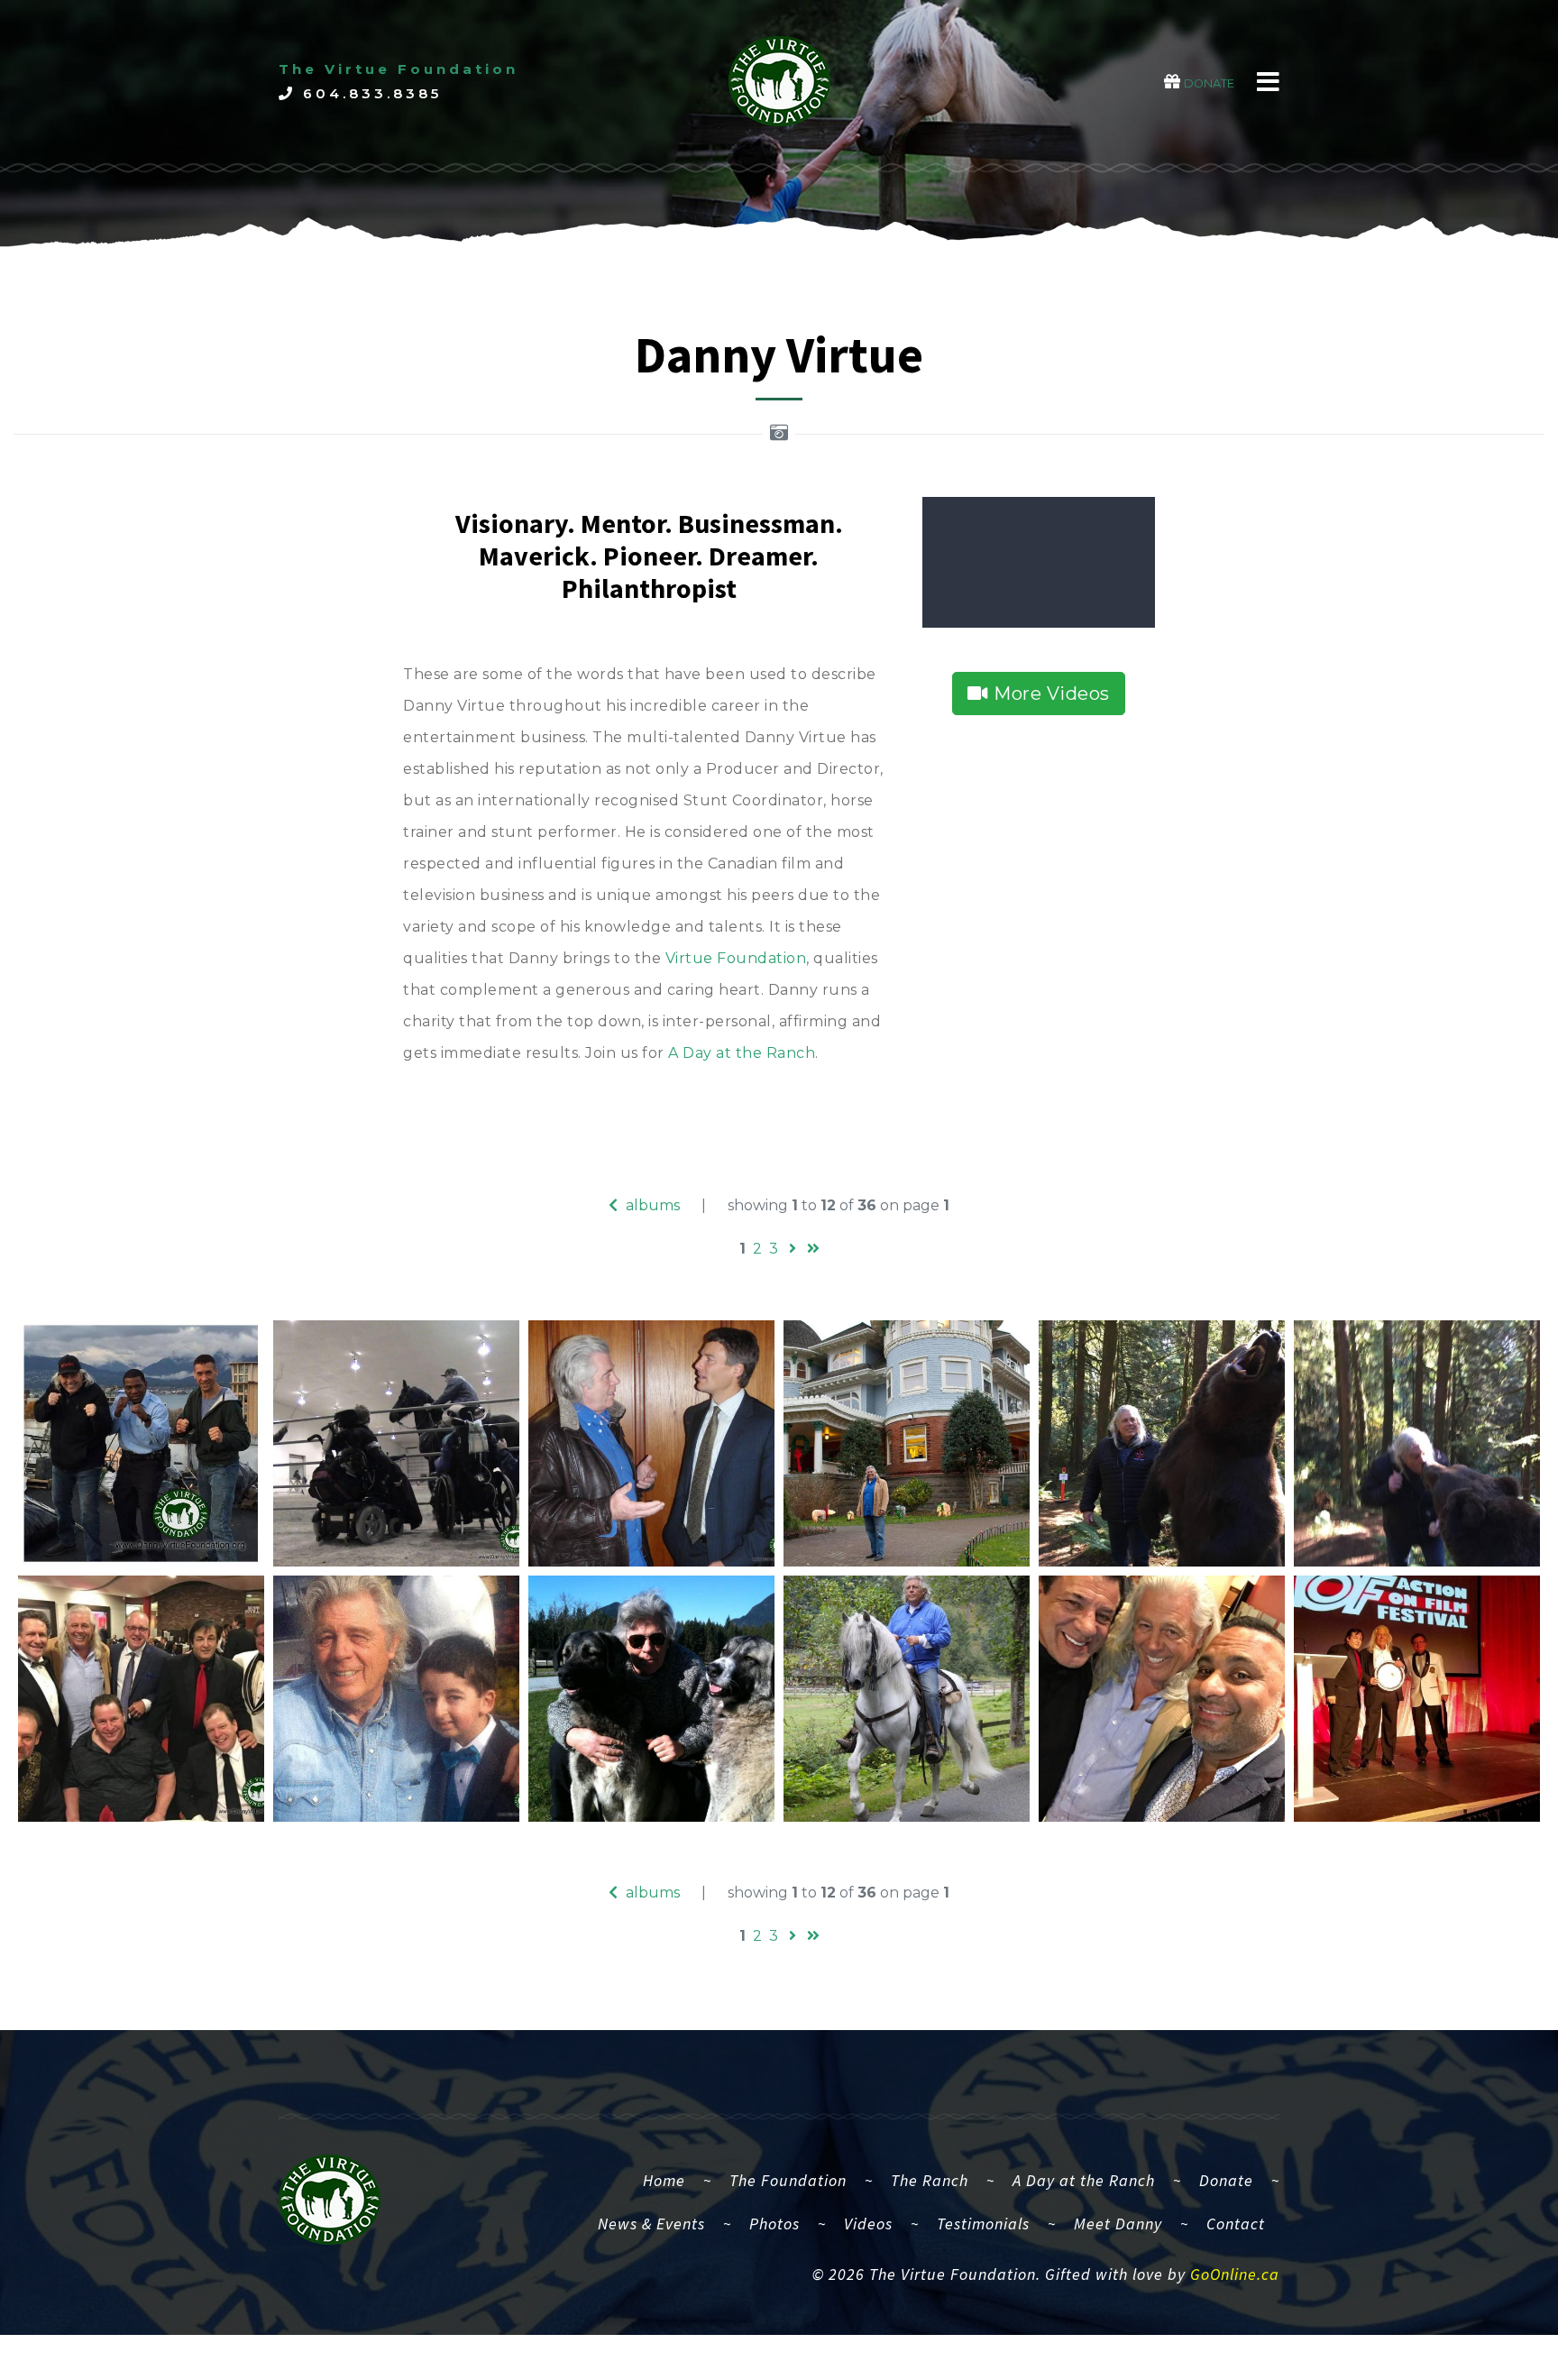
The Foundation (788, 2180)
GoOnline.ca (1235, 2274)
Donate (1226, 2180)
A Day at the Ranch (742, 1053)
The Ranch (930, 2180)
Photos (774, 2224)
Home (671, 2180)
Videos (868, 2224)
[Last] (813, 1249)
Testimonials (983, 2224)
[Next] (793, 1249)
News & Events (651, 2224)
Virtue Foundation (736, 958)
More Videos (1049, 694)
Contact (1236, 2224)
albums (651, 1205)
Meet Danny (1118, 2224)
